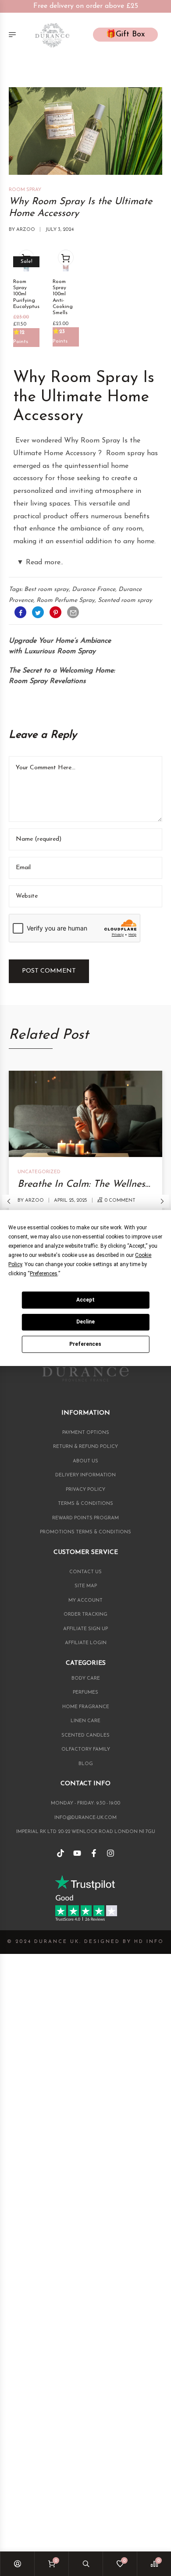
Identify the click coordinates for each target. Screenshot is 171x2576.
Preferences (85, 1344)
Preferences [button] (44, 1274)
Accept (85, 1300)
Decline (85, 1322)
